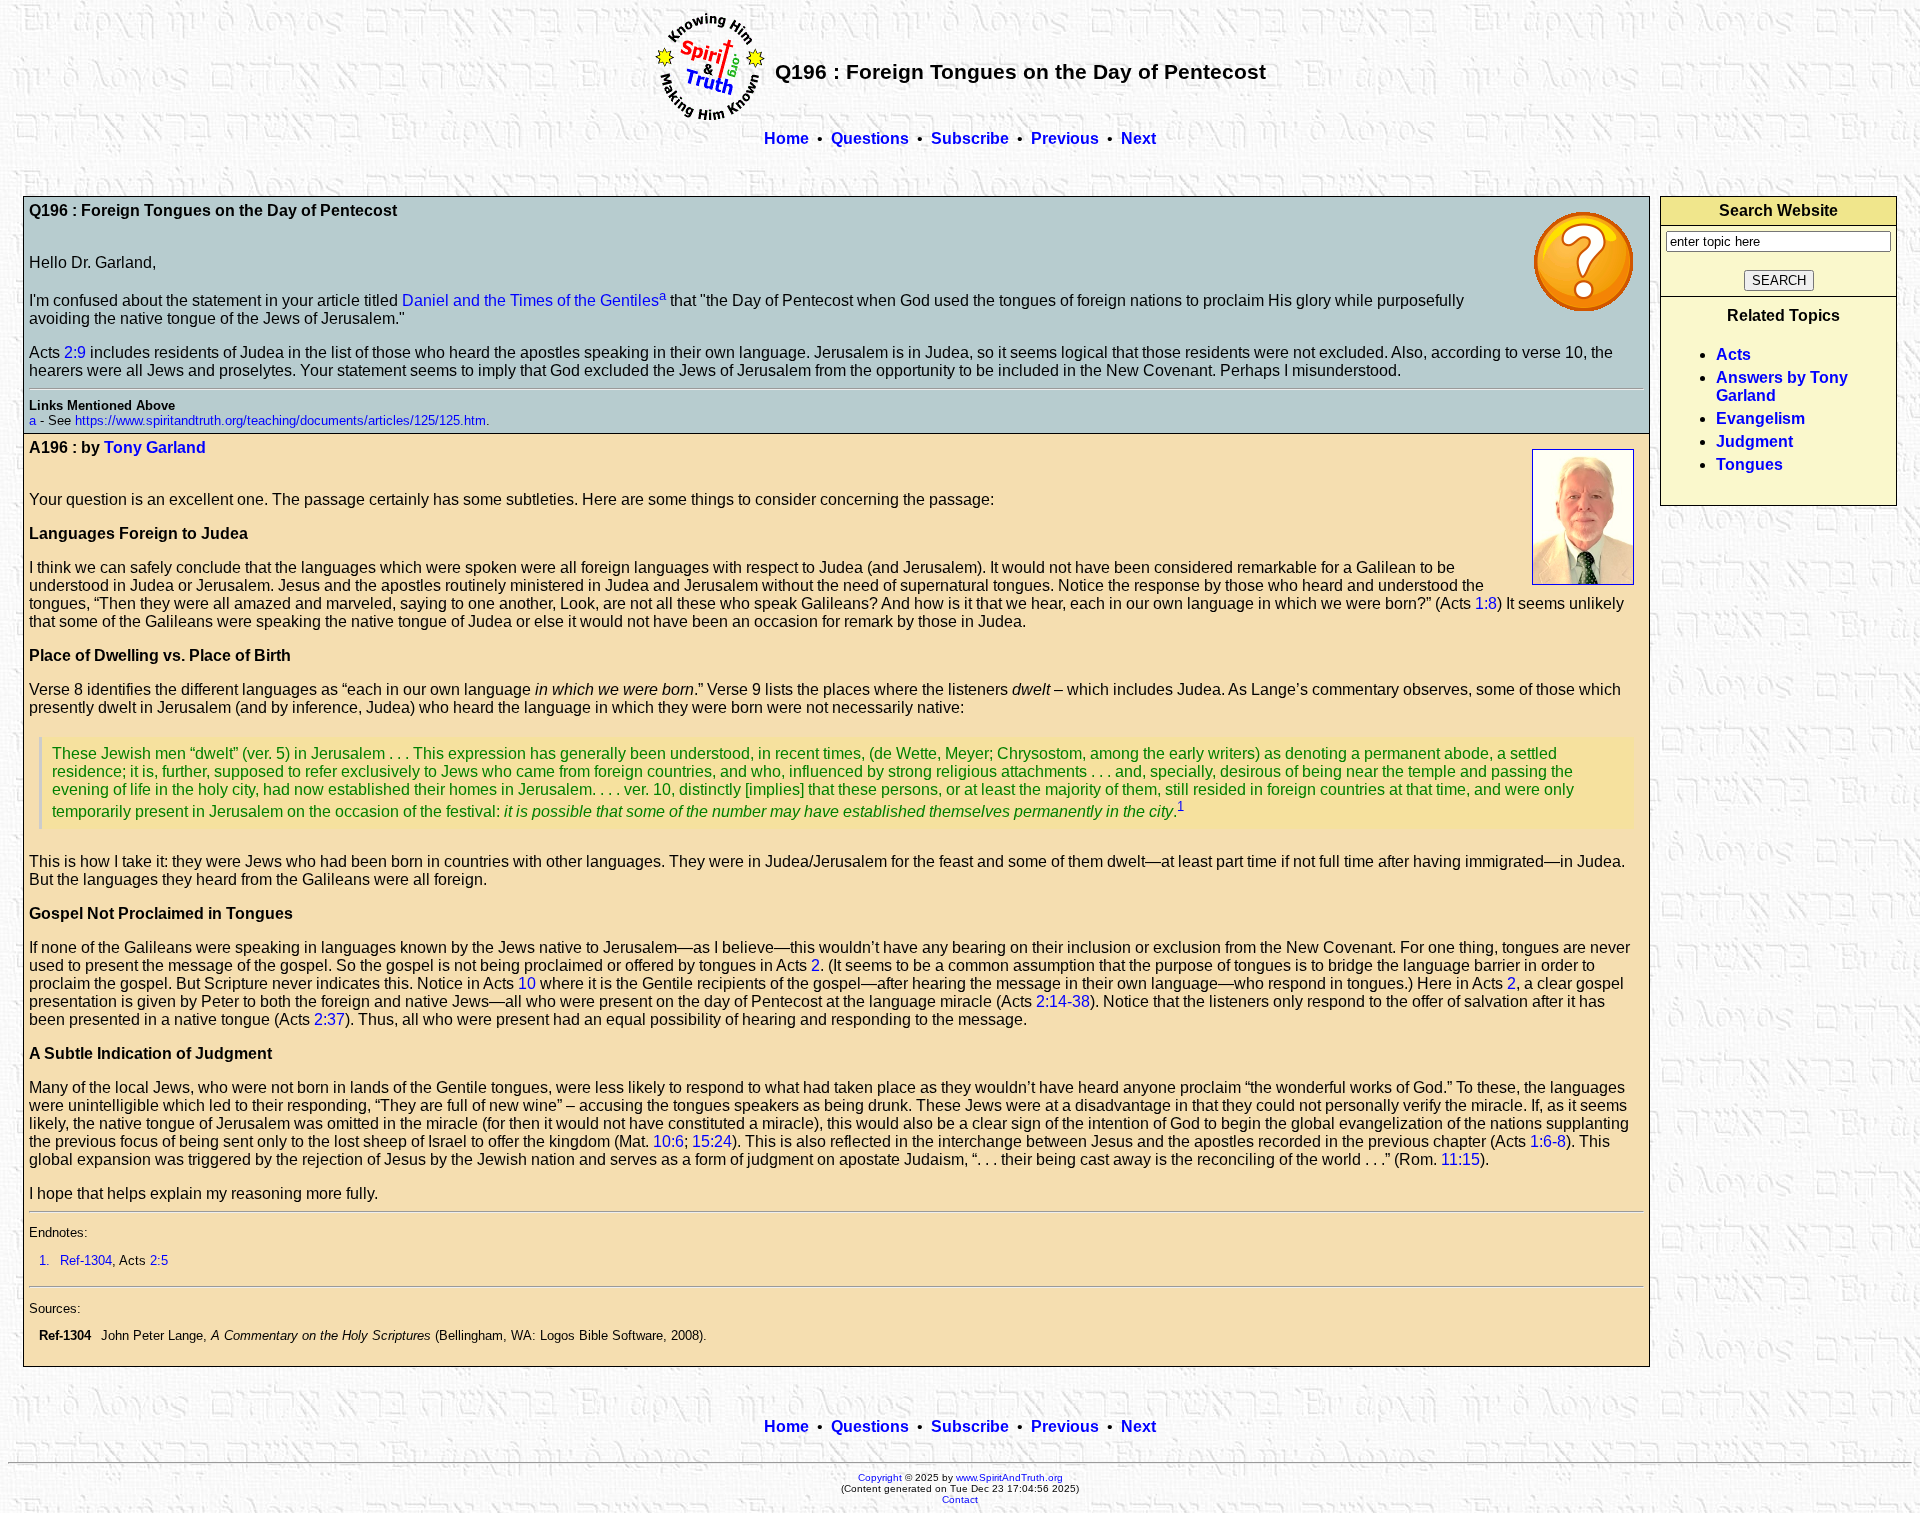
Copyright (880, 1477)
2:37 (329, 1019)
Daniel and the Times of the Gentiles (530, 300)
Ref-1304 (86, 1260)
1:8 (1486, 603)
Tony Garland (155, 447)
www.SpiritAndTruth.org (1009, 1477)
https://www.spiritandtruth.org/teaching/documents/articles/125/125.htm (280, 420)
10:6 (668, 1141)
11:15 (1460, 1159)
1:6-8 (1548, 1141)
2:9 (75, 352)
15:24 (712, 1141)
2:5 (159, 1260)
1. (44, 1260)
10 (527, 983)
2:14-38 (1063, 1001)
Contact (960, 1499)
